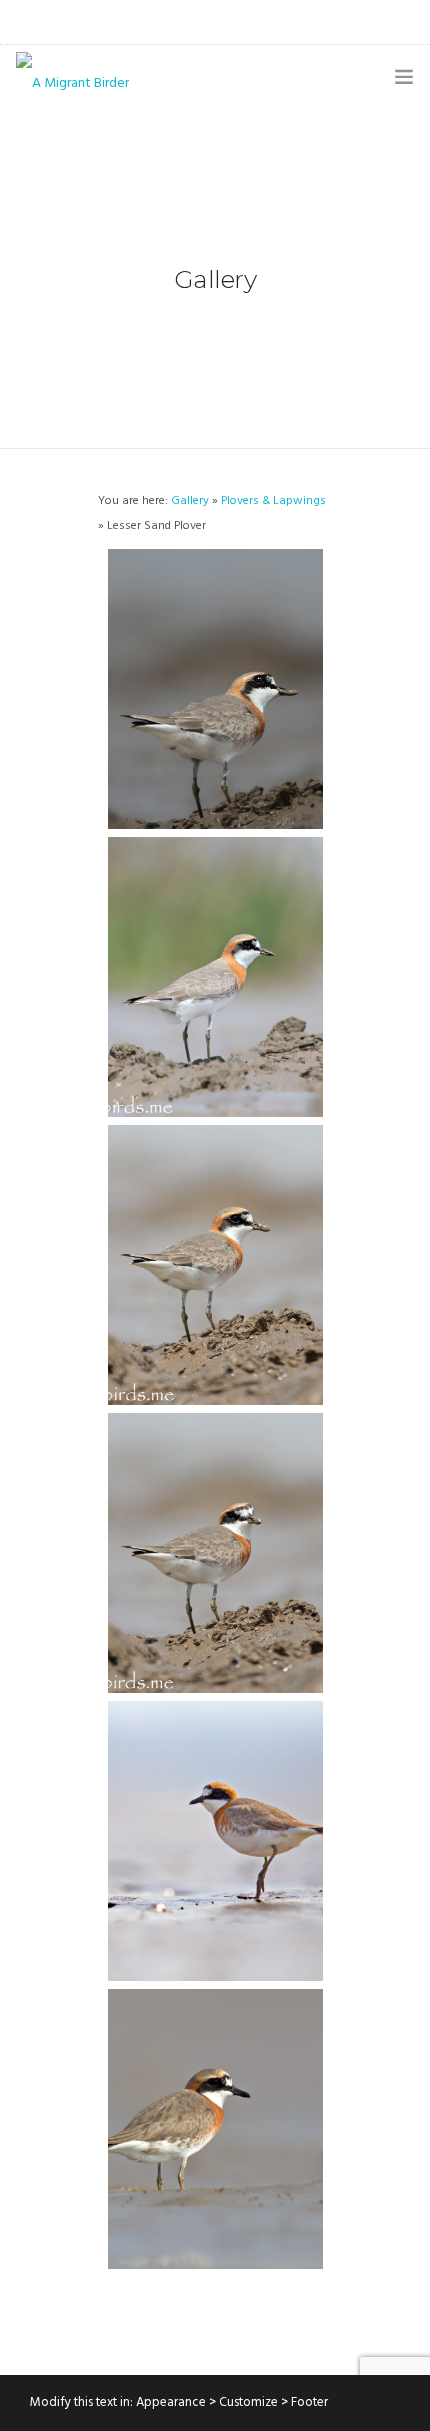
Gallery (190, 501)
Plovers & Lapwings (273, 501)
